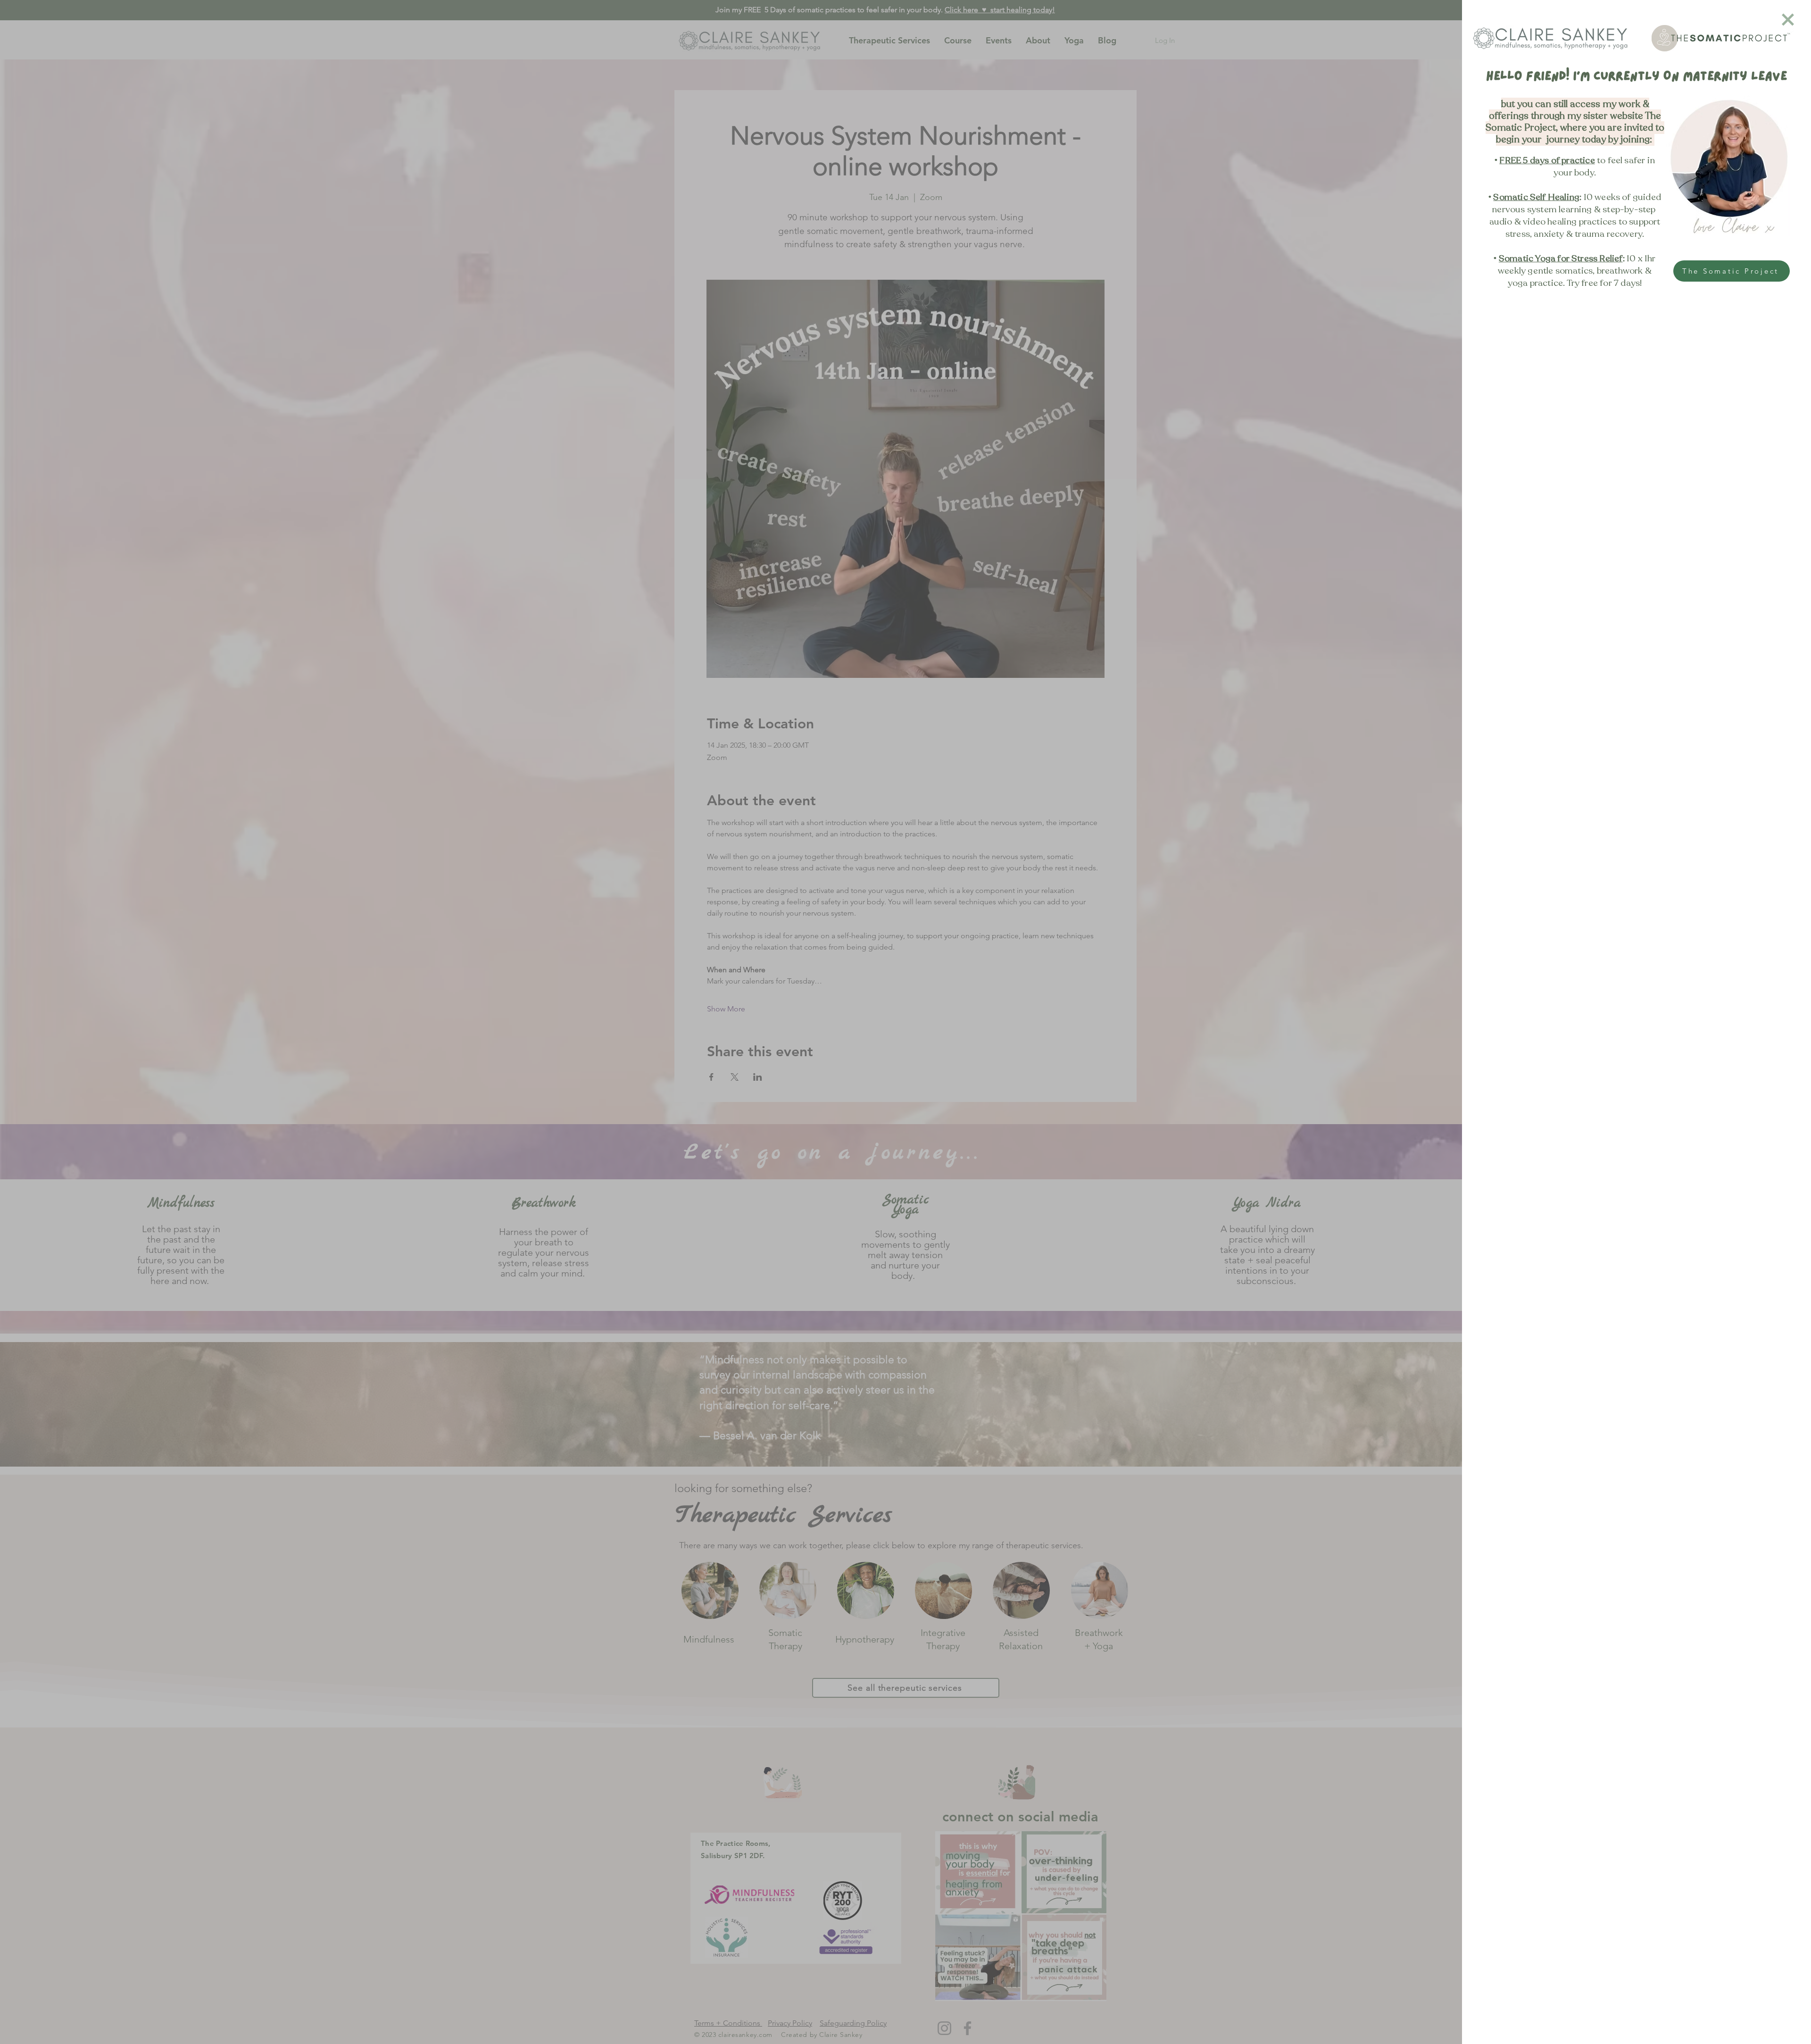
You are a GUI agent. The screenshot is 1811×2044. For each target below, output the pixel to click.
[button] (1788, 20)
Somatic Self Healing (1536, 197)
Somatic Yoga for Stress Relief (1561, 259)
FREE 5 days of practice (1547, 160)
